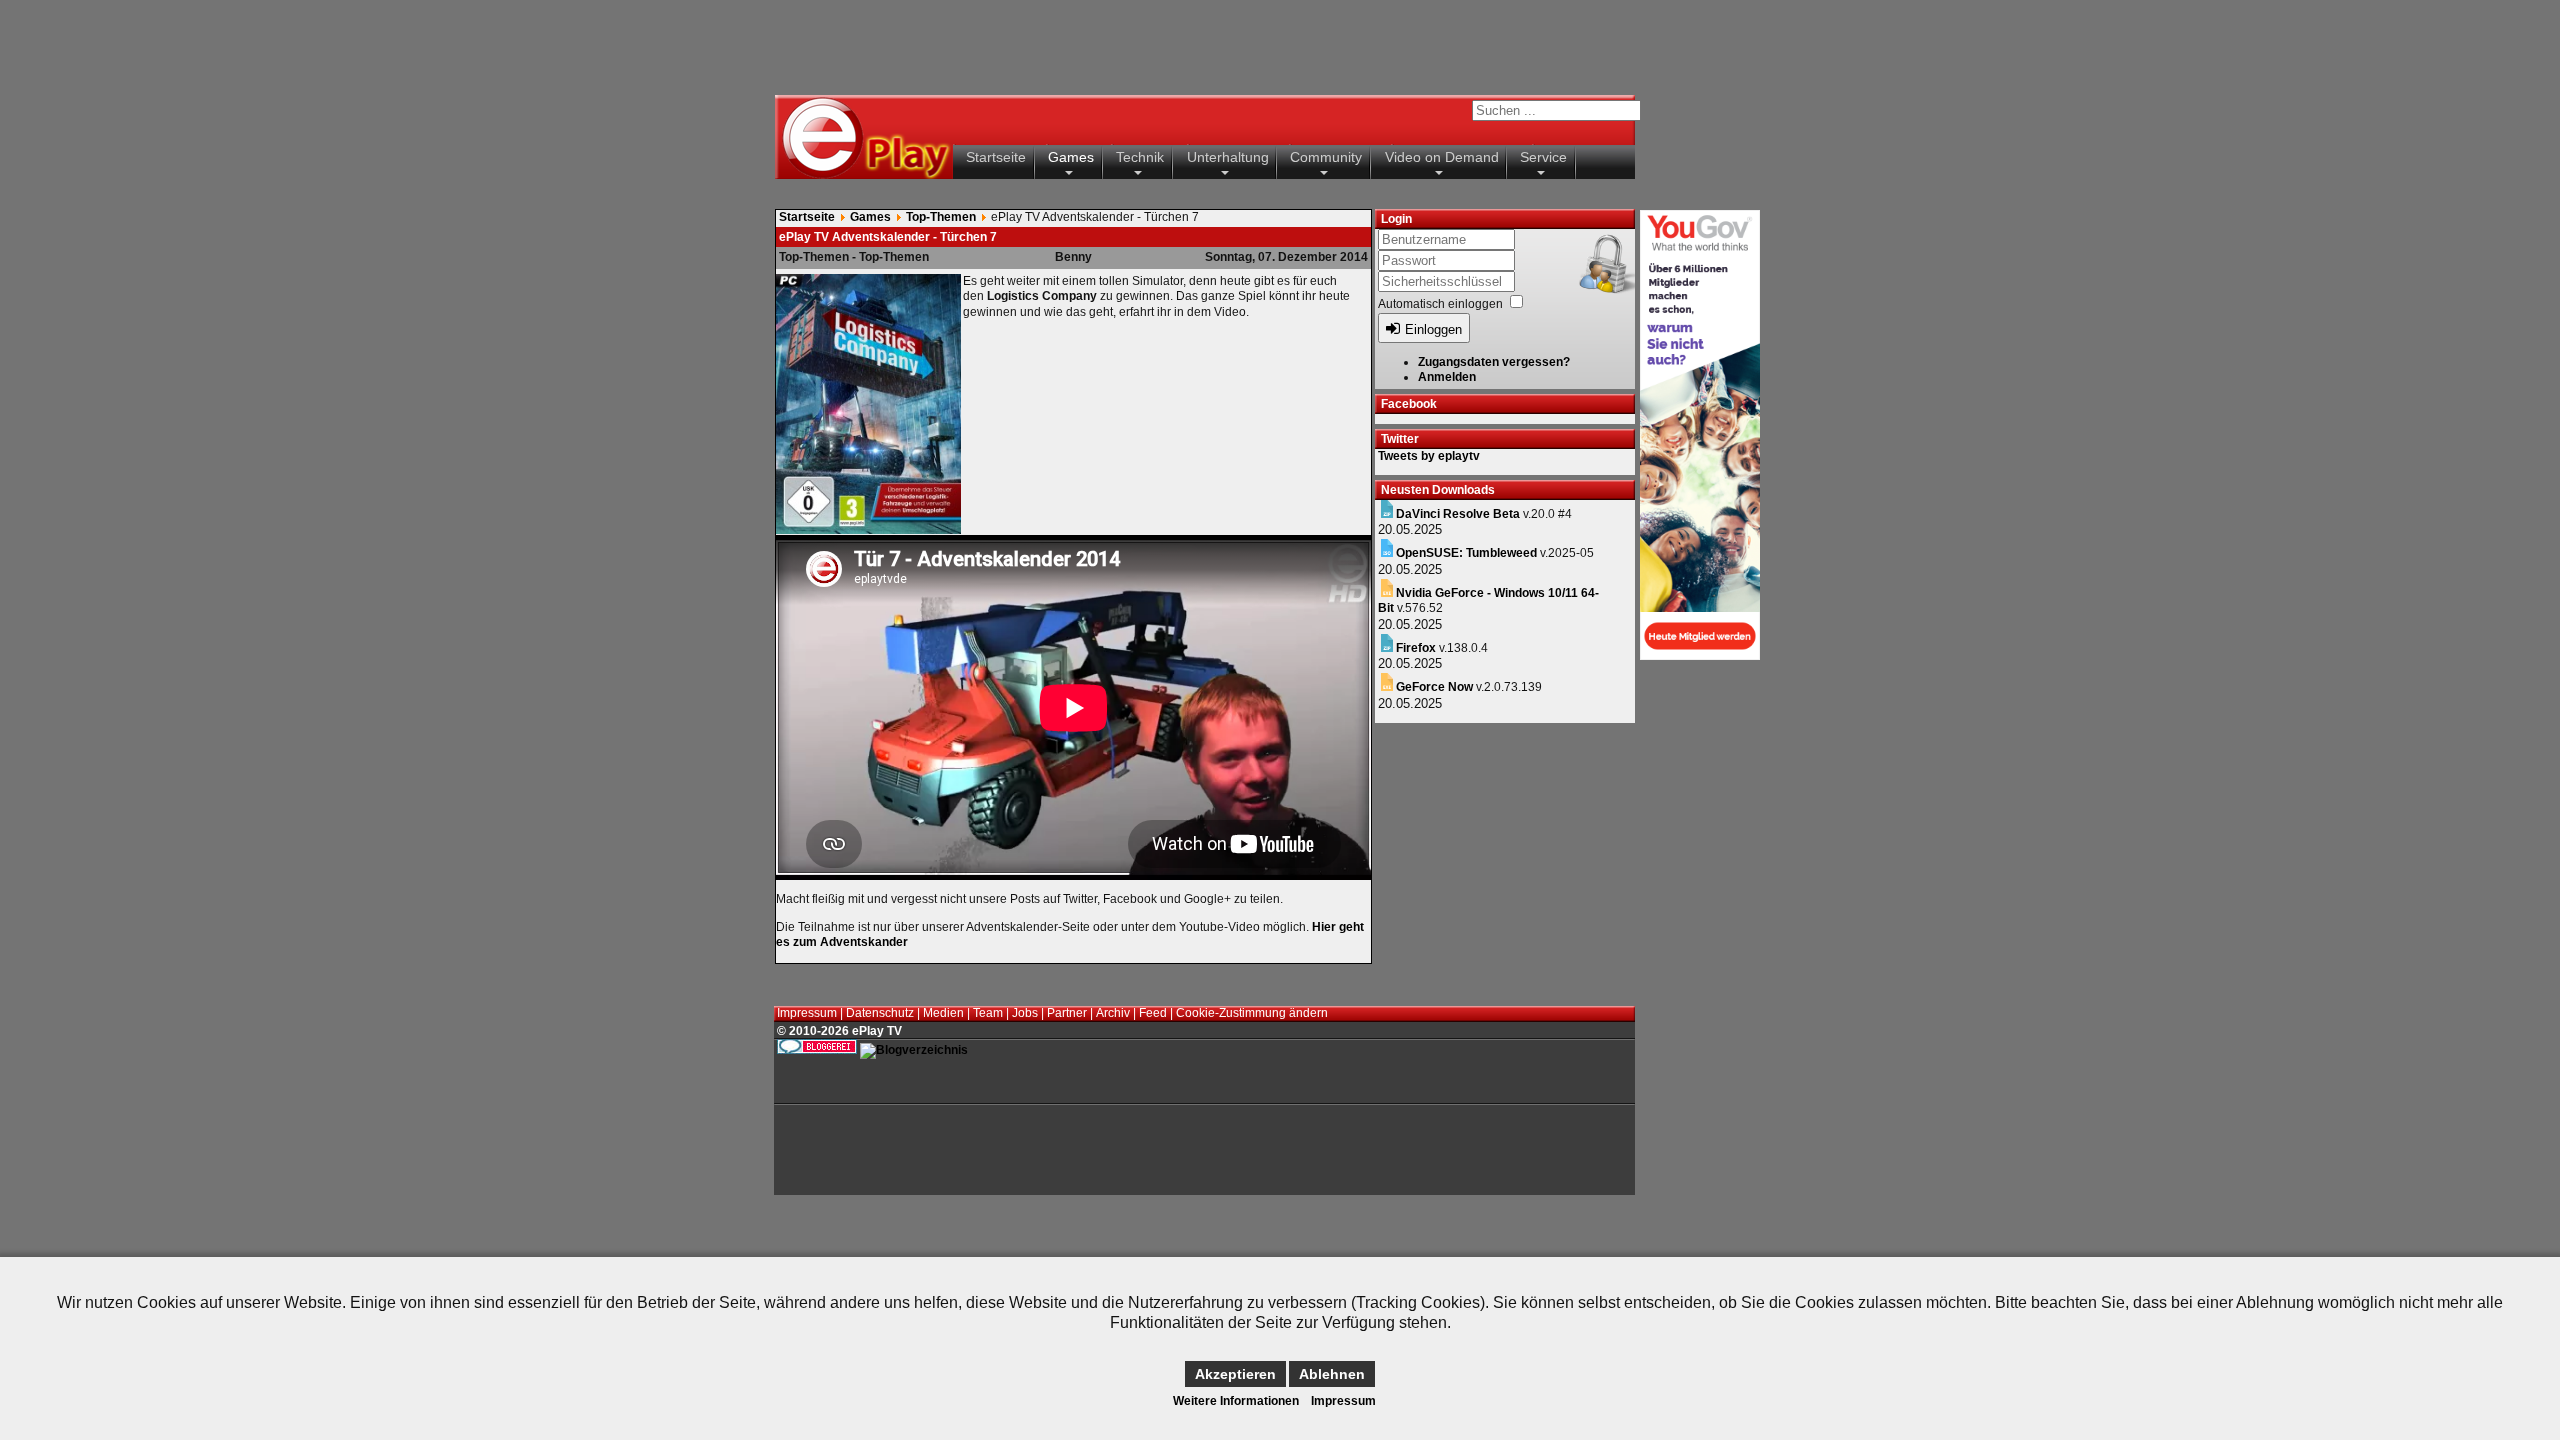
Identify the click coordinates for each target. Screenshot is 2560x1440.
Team (988, 1013)
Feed (1153, 1013)
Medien (943, 1013)
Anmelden (1447, 377)
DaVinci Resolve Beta (1458, 514)
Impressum (807, 1013)
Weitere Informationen (1236, 1401)
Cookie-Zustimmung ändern (1252, 1013)
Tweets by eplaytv (1429, 456)
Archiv (1113, 1013)
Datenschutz (880, 1013)
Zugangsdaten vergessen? (1494, 362)
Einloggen (1433, 329)
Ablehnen (1332, 1374)
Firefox (1416, 648)
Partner (1067, 1013)
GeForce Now (1434, 687)
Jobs (1025, 1013)
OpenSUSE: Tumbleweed (1466, 553)
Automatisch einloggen (1440, 304)
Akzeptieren (1235, 1374)
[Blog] (914, 1050)
